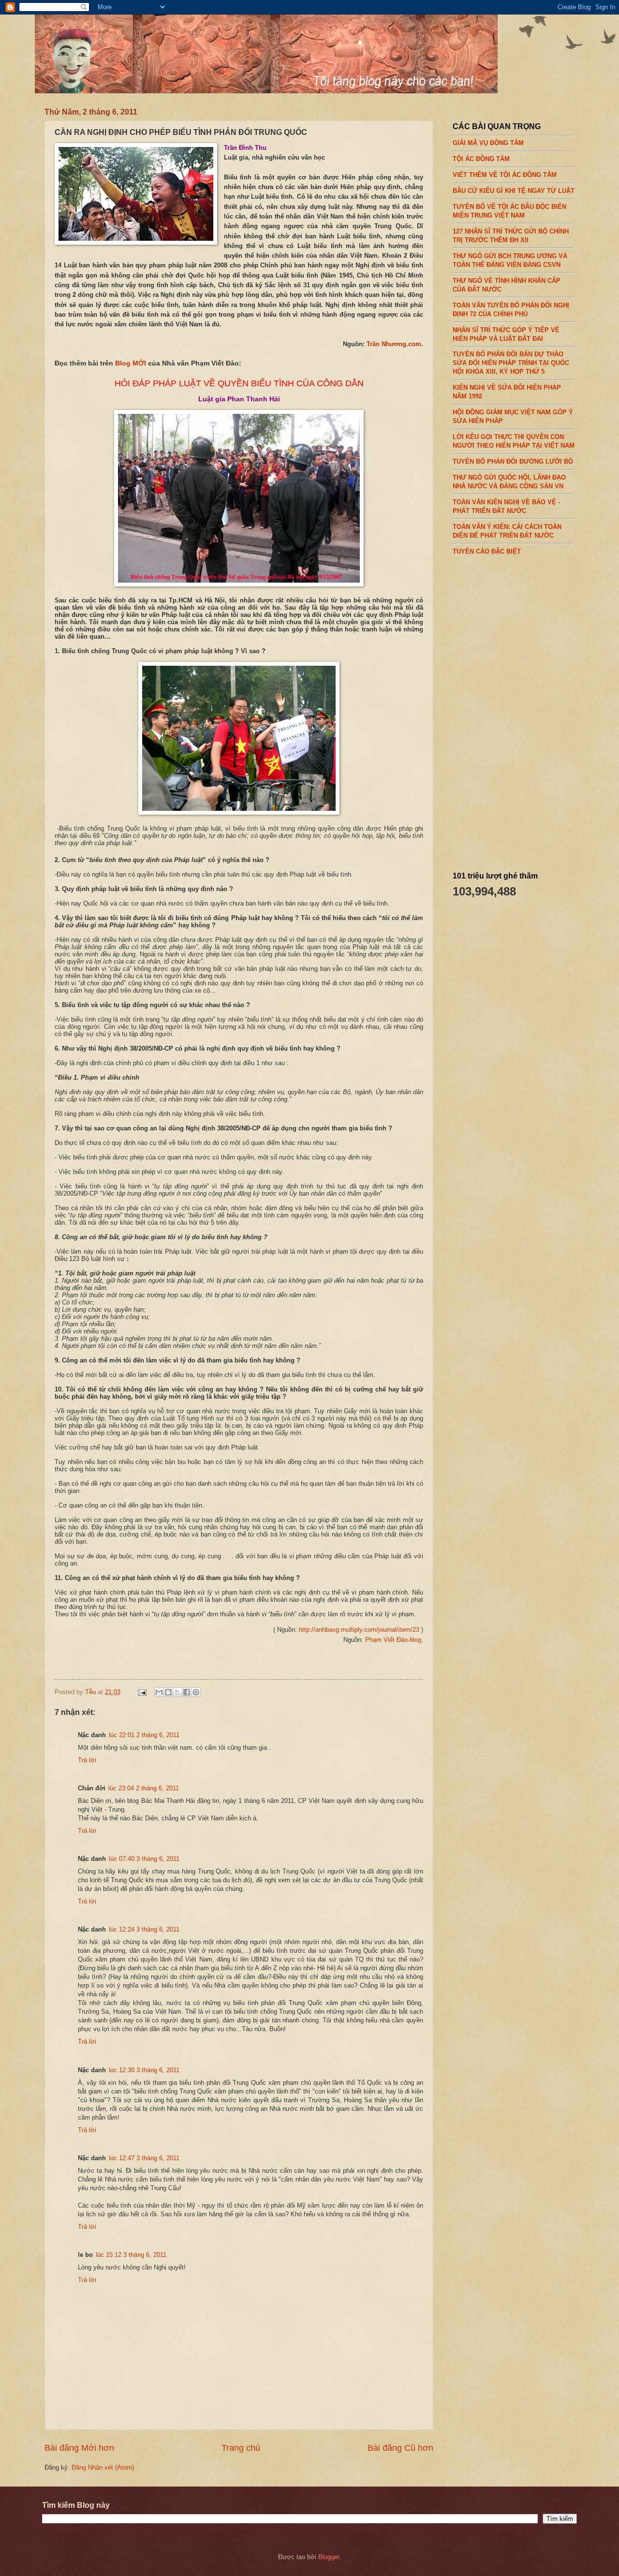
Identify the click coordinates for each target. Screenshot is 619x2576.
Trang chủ (241, 2448)
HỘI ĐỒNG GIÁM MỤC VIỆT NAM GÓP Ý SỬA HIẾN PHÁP (513, 417)
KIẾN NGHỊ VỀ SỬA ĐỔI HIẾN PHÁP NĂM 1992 (507, 392)
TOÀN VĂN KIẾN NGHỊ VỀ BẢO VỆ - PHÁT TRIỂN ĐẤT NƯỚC (506, 506)
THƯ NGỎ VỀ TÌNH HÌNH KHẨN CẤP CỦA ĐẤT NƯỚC (507, 285)
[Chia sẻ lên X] (177, 1692)
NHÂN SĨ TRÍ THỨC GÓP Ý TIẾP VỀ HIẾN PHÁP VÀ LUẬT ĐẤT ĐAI (506, 334)
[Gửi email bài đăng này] (159, 1692)
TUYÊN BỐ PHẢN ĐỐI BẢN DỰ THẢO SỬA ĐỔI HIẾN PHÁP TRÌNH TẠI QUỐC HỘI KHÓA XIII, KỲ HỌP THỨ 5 (511, 363)
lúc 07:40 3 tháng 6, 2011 (144, 1859)
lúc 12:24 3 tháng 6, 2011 (144, 1929)
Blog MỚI (131, 363)
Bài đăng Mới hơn (79, 2448)
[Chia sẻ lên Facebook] (187, 1692)
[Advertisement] (525, 710)
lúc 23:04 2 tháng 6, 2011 (144, 1788)
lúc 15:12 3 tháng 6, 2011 (131, 2255)
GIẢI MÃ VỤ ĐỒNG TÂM (488, 143)
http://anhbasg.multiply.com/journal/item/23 (359, 1630)
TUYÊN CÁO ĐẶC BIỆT (487, 551)
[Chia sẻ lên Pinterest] (196, 1692)
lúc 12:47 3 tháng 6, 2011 (144, 2158)
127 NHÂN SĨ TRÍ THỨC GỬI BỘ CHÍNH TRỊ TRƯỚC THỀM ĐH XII (511, 235)
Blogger (329, 2557)
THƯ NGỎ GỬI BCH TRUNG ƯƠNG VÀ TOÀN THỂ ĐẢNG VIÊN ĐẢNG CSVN (510, 260)
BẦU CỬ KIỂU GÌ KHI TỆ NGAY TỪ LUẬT (514, 191)
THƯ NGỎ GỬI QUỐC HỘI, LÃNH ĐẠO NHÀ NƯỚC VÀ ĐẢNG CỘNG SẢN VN (509, 482)
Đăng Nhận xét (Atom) (103, 2467)
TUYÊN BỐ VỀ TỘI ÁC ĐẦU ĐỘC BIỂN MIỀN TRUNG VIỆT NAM (509, 211)
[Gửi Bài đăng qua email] (142, 1692)
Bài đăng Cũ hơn (400, 2448)
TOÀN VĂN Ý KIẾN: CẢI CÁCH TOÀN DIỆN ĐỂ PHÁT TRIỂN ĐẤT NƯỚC (507, 531)
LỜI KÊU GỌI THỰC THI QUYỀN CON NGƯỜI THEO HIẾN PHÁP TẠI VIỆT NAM (514, 441)
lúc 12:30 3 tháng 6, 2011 (144, 2070)
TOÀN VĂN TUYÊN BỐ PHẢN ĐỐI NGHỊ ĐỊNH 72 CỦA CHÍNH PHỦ (511, 309)
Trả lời (87, 1760)
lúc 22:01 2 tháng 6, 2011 (144, 1735)
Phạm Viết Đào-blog (393, 1640)
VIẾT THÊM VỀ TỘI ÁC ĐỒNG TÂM (505, 175)
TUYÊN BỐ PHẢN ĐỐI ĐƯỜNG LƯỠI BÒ (513, 461)
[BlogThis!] (168, 1692)
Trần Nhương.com (394, 344)
